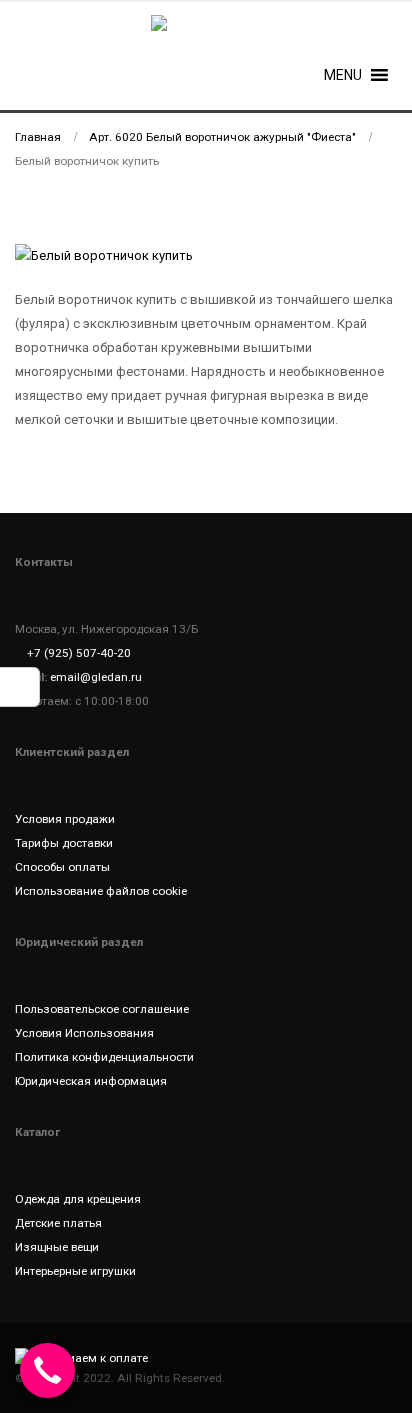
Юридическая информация (91, 1081)
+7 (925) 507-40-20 (79, 653)
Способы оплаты (62, 867)
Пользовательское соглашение (102, 1009)
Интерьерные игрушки (75, 1271)
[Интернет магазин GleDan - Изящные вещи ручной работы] (206, 35)
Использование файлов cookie (101, 891)
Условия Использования (84, 1033)
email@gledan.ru (96, 677)
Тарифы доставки (64, 843)
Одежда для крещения (78, 1199)
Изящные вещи (57, 1247)
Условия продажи (65, 819)
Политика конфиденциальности (104, 1057)
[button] (343, 75)
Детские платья (58, 1223)
